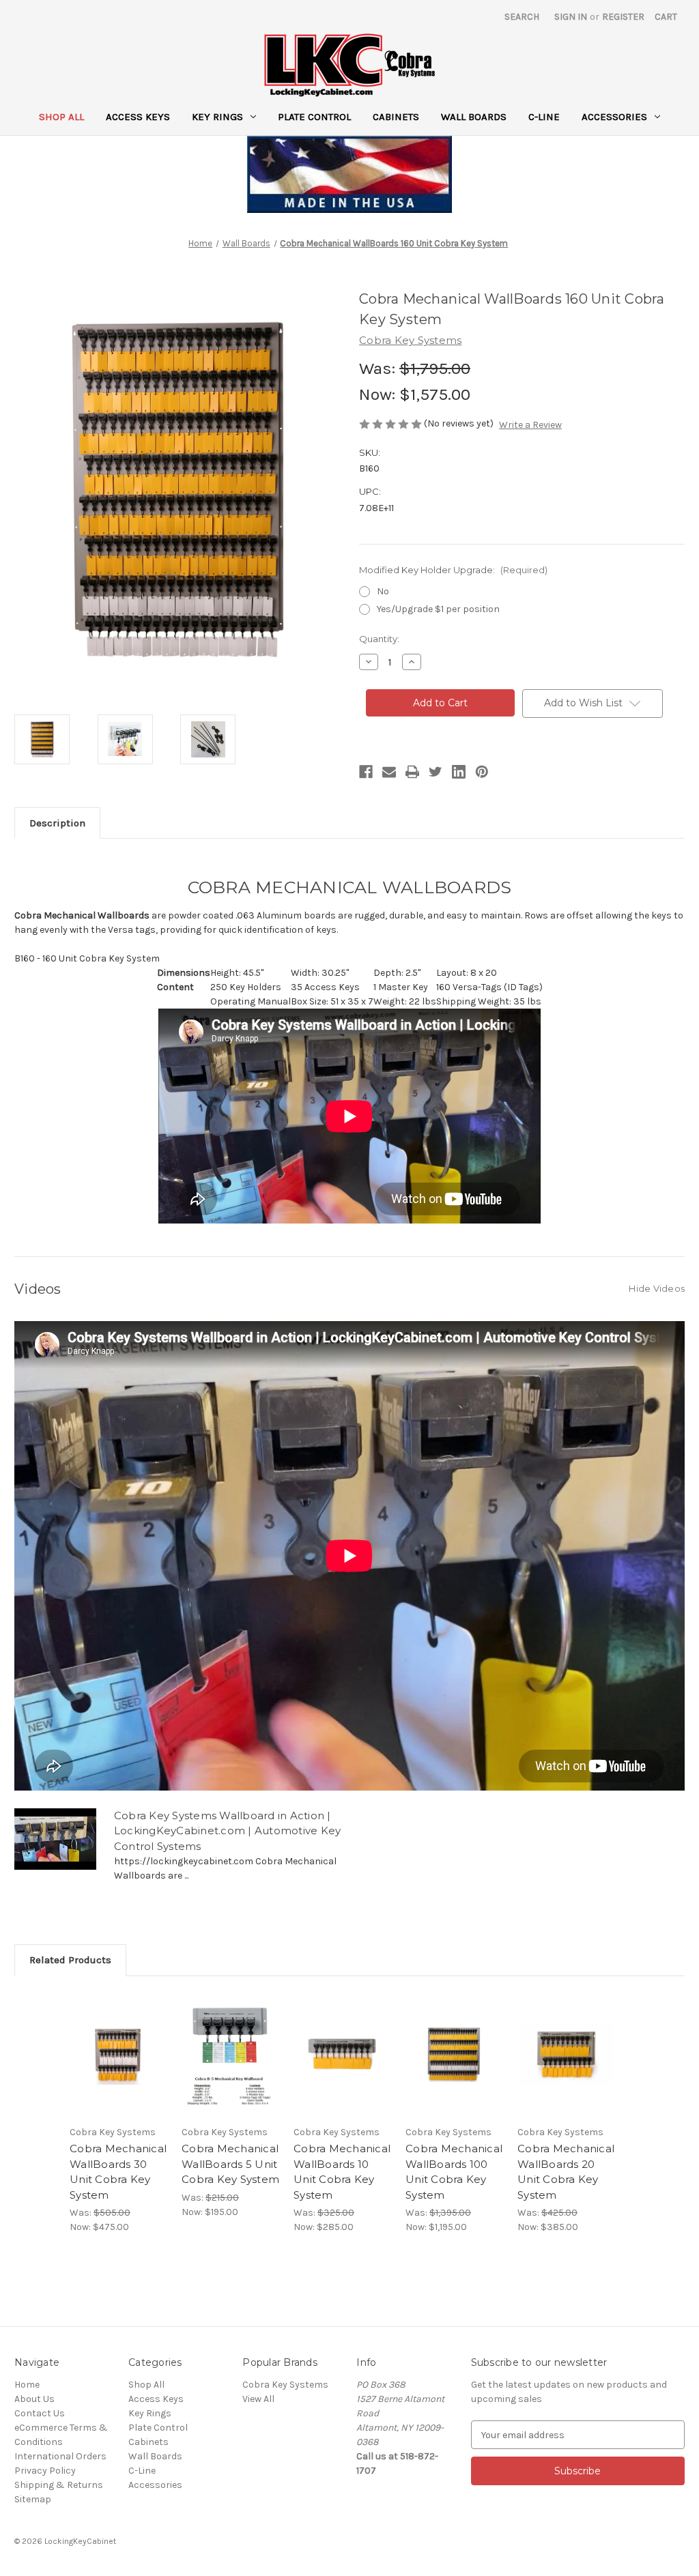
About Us (34, 2399)
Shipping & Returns (59, 2485)
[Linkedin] (459, 772)
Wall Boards (474, 117)
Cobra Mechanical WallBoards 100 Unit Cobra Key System (454, 2172)
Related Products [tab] (70, 1960)
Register (623, 17)
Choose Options (119, 2066)
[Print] (412, 772)
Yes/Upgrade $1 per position (438, 609)
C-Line (544, 117)
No (383, 591)
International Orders (60, 2456)
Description (57, 823)
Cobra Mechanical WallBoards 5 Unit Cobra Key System (230, 2164)
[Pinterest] (482, 772)
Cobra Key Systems (285, 2385)
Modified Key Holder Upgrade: (453, 570)
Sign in (571, 17)
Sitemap (33, 2499)
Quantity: (379, 639)
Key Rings (217, 117)
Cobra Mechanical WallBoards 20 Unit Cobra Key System (566, 2172)
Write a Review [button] (530, 425)
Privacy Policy (45, 2471)
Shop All (61, 117)
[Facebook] (366, 772)
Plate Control (314, 117)
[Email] (389, 772)
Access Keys (138, 117)
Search (522, 17)
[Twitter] (436, 772)
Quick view (109, 2037)
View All (258, 2399)
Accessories (614, 117)
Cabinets (396, 117)
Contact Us (40, 2413)
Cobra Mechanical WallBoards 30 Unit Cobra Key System (118, 2172)
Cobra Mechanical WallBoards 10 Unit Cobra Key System (342, 2172)
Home (27, 2385)
